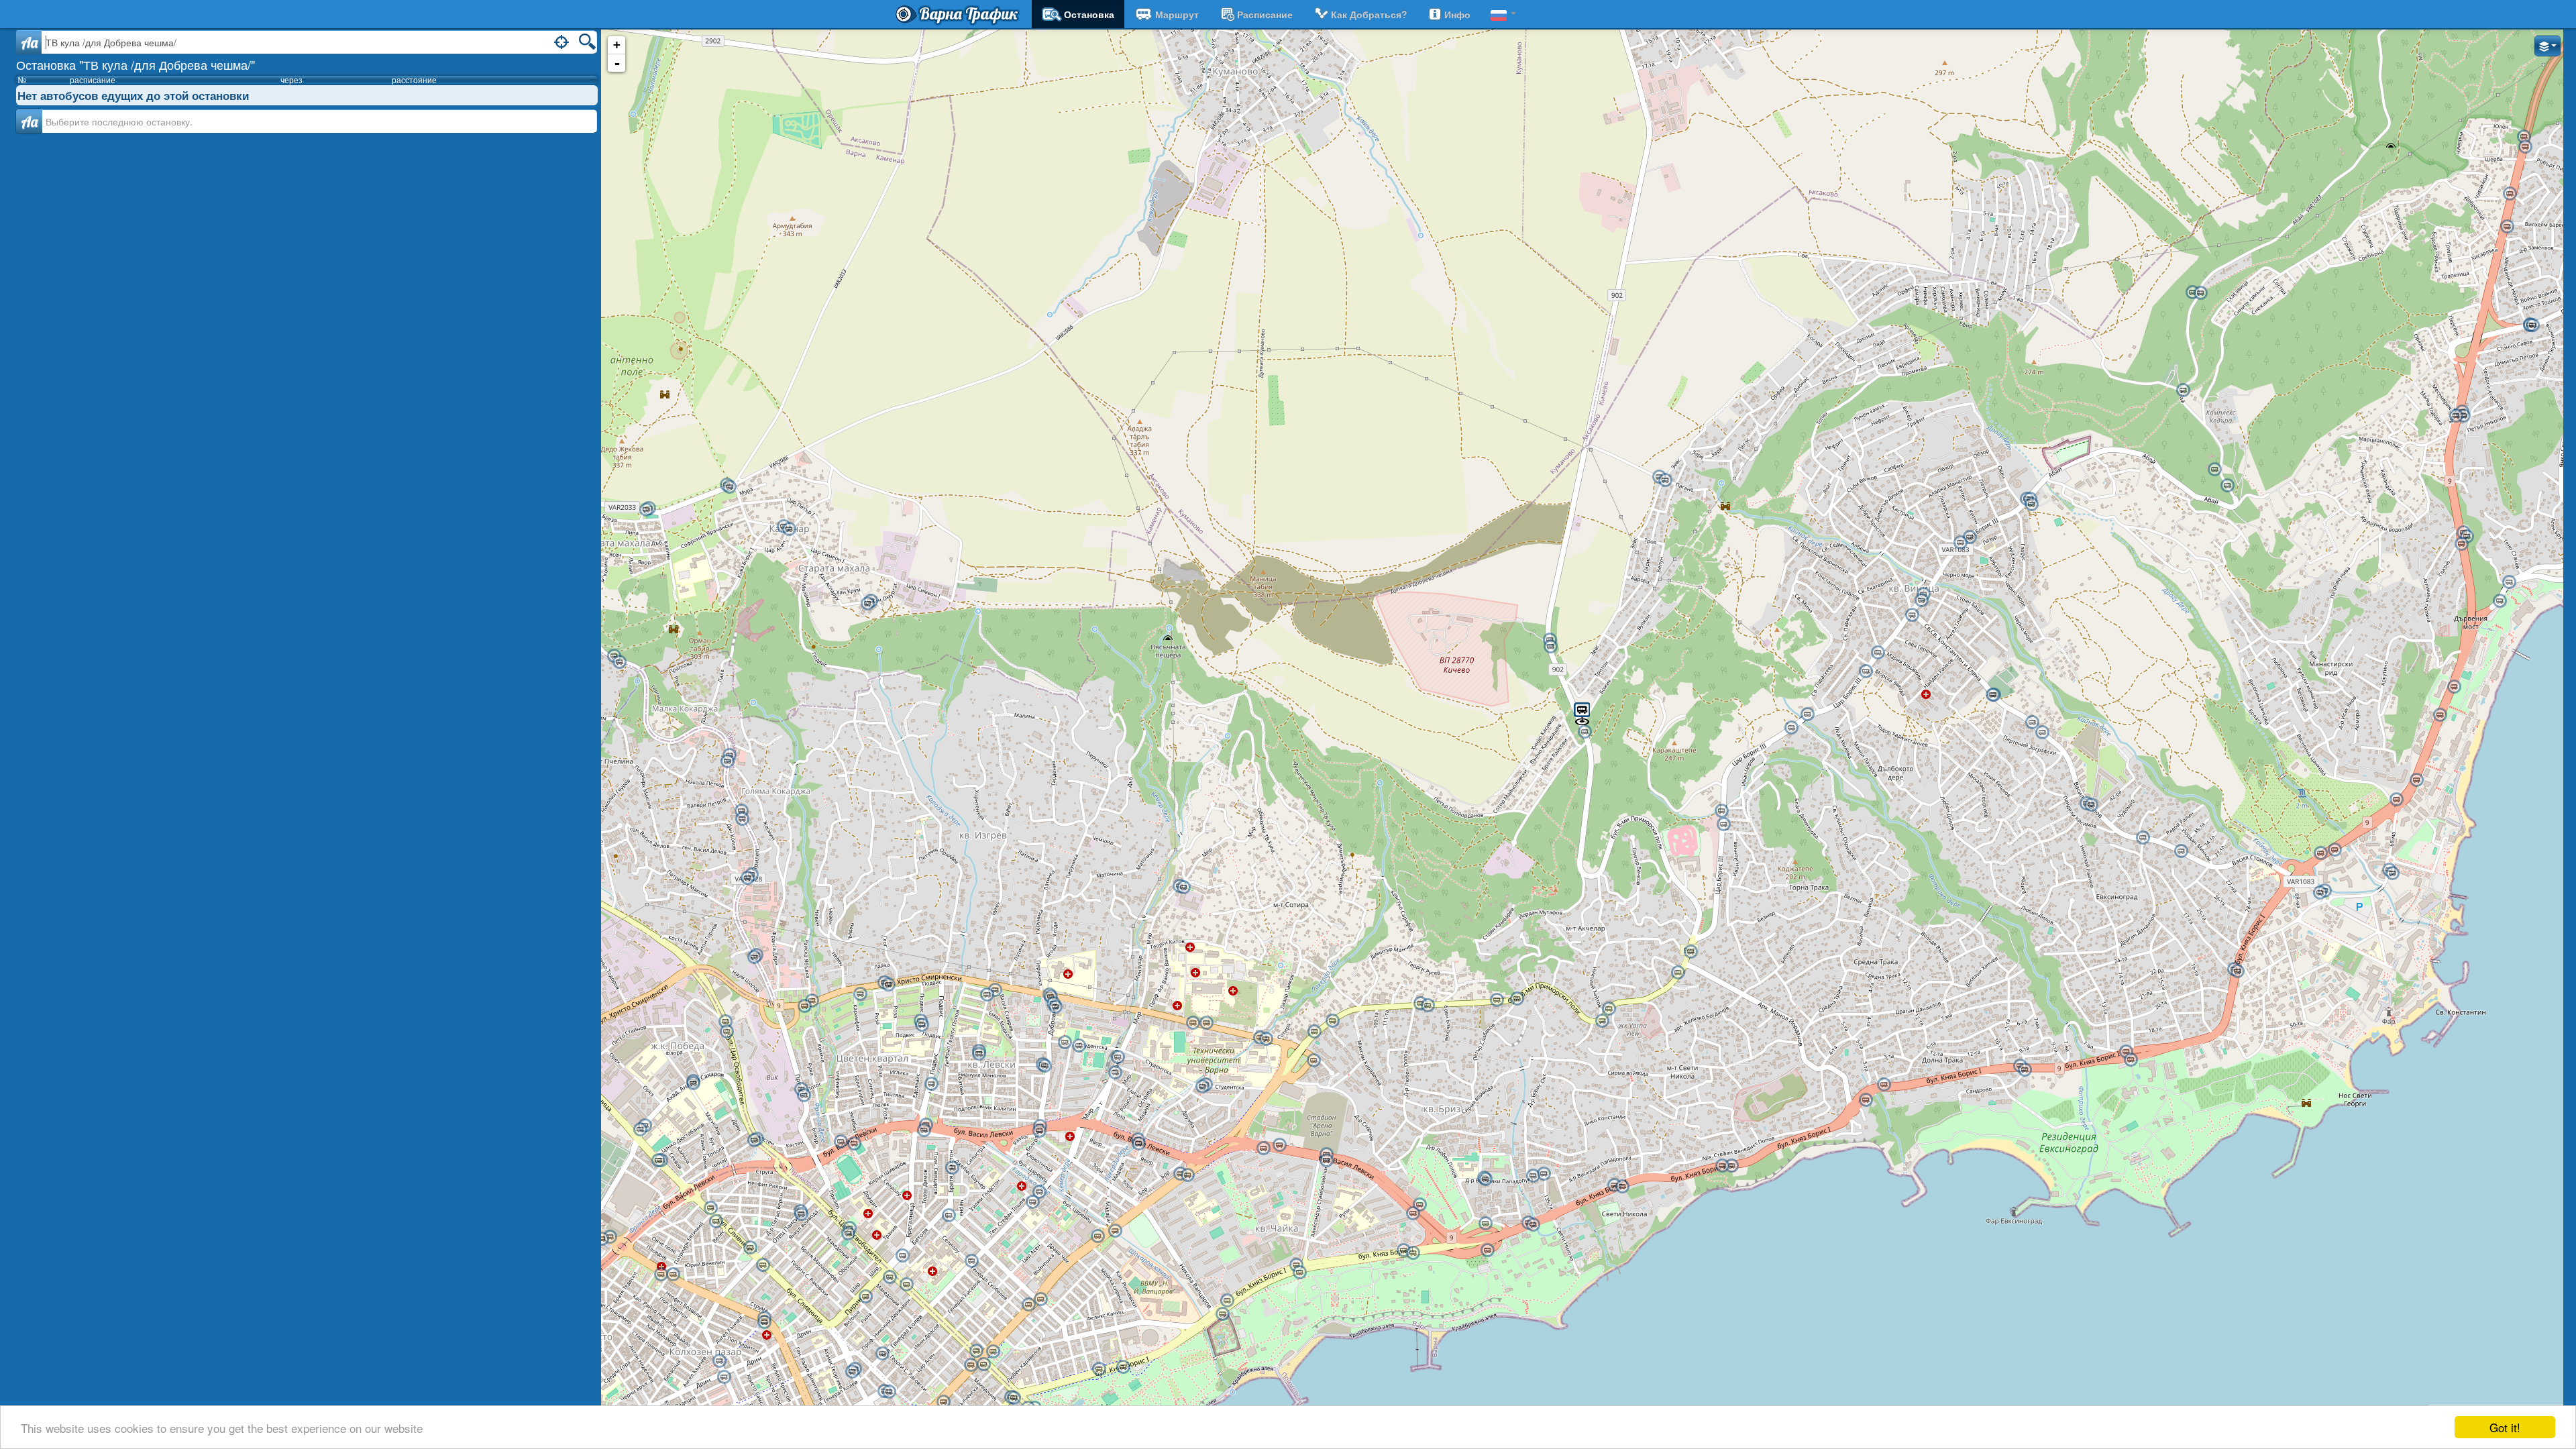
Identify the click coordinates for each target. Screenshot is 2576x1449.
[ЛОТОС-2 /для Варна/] (1314, 1032)
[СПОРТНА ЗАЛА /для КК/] (1123, 1367)
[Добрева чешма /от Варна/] (1665, 480)
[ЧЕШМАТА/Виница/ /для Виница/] (1866, 672)
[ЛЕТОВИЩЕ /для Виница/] (2143, 838)
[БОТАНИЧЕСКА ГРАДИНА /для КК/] (2334, 850)
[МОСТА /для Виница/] (1517, 999)
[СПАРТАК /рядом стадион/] (854, 1144)
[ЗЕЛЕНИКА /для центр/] (931, 1084)
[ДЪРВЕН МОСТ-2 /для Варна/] (2461, 544)
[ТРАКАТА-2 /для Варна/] (1884, 1085)
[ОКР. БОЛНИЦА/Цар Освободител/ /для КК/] (906, 1285)
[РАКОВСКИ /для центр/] (882, 1354)
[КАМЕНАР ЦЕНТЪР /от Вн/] (789, 529)
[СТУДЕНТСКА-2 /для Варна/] (1614, 1185)
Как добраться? (1369, 14)
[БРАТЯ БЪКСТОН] (952, 1168)
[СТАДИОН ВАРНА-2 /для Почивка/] (1326, 1161)
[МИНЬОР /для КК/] (2416, 780)
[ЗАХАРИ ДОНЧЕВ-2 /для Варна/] (1721, 811)
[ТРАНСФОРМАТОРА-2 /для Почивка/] (716, 1222)
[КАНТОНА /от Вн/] (741, 811)
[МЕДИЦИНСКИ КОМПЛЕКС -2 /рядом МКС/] (1206, 1023)
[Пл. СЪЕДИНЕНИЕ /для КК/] (993, 1352)
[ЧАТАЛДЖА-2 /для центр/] (1028, 1305)
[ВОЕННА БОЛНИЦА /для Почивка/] (1055, 1007)
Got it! (2505, 1427)
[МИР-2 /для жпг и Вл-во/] (1118, 1057)
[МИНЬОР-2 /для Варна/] (2396, 800)
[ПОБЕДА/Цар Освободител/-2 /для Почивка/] (727, 1032)
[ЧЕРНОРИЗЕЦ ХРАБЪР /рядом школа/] (1065, 1042)
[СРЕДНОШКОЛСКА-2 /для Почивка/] (1413, 1214)
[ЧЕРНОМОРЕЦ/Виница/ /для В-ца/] (2091, 805)
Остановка (1089, 14)
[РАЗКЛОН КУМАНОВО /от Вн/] (729, 487)
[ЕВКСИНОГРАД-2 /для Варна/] (2126, 1052)
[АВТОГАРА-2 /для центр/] (602, 1239)
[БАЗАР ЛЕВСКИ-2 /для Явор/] (1138, 1144)
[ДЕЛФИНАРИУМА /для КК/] (1299, 1273)
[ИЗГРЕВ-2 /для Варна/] (2456, 416)
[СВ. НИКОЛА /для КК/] (1413, 1253)
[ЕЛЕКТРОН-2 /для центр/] (1039, 1192)
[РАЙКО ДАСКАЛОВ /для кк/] (1731, 1166)
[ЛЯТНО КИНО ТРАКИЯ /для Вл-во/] (750, 1248)
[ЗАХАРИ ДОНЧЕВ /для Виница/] (1723, 824)
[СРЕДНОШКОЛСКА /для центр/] (1419, 1205)
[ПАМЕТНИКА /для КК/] (1115, 1231)
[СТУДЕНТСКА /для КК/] (1622, 1187)
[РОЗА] (860, 994)
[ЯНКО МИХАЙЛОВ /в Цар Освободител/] (801, 1214)
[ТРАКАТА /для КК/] (1866, 1100)
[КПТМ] (1183, 888)
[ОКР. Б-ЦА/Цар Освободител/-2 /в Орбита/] (890, 1277)
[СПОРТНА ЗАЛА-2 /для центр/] (1099, 1369)
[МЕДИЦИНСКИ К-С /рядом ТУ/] (1193, 1023)
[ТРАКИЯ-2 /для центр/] (764, 1322)
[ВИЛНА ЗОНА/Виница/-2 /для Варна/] (2042, 733)
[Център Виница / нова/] (1912, 615)
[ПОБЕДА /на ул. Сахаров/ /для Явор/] (693, 1083)
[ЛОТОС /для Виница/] (1332, 1021)
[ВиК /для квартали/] (804, 1095)
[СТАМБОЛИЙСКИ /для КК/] (2025, 1070)
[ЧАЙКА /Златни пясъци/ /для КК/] (2525, 147)
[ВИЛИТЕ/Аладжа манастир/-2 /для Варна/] (2192, 292)
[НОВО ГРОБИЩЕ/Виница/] (2183, 390)
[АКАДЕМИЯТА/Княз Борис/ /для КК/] (1014, 1398)
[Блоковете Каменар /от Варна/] (867, 604)
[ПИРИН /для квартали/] (865, 1297)
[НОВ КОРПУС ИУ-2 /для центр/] (979, 1054)
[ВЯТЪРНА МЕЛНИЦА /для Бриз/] (804, 1006)
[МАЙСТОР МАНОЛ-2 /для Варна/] (2510, 194)
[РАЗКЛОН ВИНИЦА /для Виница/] (1690, 952)
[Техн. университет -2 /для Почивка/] (1202, 1087)
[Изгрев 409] (2463, 416)
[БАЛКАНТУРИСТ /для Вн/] (747, 878)
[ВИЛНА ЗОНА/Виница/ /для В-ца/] (2032, 722)
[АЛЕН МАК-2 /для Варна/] (2532, 325)
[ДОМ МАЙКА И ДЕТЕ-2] (2031, 504)
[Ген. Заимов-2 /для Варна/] (2509, 582)
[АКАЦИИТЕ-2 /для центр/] (1227, 1301)
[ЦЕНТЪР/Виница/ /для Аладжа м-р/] (1921, 600)
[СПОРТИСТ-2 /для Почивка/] (1263, 1148)
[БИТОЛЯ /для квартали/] (902, 1256)
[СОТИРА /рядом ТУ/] (1266, 1039)
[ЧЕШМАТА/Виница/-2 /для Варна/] (1878, 653)
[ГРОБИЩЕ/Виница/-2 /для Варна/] (1992, 695)
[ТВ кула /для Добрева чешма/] (1582, 713)
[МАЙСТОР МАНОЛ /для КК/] (2507, 227)
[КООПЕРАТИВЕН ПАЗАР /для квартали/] (719, 1361)
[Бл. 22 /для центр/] (987, 995)
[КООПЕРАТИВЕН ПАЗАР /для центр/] (724, 1377)
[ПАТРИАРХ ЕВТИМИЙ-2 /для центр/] (661, 1275)
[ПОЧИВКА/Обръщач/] (1544, 1174)
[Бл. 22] (995, 990)
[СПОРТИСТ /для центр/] (1279, 1145)
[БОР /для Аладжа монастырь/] (2227, 486)
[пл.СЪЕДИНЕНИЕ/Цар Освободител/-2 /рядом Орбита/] (983, 1364)
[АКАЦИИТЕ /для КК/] (1222, 1314)
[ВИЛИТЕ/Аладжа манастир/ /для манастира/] (2200, 293)
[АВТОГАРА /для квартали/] (610, 1237)
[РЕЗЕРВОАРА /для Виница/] (1428, 1006)
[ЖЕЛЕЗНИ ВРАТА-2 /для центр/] (1044, 1066)
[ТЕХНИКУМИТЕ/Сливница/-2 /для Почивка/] (658, 1161)
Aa (29, 42)
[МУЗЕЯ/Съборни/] (889, 1392)
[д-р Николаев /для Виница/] (1791, 728)
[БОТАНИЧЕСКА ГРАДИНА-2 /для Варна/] (2320, 853)
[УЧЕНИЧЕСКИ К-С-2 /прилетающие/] (1485, 1179)
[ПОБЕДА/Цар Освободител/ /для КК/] (725, 1022)
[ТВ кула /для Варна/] (1585, 732)
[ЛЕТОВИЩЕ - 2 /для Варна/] (2181, 851)
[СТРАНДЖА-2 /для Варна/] (2440, 715)
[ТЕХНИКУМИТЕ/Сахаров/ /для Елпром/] (640, 1130)
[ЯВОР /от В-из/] (1187, 1175)
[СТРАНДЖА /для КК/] (2454, 687)
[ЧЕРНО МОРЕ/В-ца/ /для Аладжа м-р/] (1970, 537)
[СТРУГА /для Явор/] (754, 1140)
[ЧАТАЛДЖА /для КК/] (1040, 1299)
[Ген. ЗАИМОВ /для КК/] (2500, 601)
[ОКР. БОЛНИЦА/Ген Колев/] (971, 1261)
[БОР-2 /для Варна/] (2214, 470)
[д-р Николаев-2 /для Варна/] (1807, 714)
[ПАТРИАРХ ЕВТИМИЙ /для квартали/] (673, 1275)
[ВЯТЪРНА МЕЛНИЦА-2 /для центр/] (812, 1001)
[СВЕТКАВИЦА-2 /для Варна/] (1609, 1009)
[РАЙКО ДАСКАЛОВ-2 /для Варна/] (1722, 1166)
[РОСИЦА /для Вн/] (727, 761)
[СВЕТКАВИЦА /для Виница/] (1602, 1021)
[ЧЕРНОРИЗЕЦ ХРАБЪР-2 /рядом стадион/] (1079, 1046)
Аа (29, 121)
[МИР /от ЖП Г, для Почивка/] (1115, 1073)
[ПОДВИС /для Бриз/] (888, 985)
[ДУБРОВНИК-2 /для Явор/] (1039, 1131)
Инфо (1457, 14)
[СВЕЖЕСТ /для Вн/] (619, 662)
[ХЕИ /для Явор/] (924, 1130)
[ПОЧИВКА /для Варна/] (1533, 1176)
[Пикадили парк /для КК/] (1533, 1225)
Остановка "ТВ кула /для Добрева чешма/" (136, 64)
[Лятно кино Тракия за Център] (763, 1265)
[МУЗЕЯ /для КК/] (943, 1402)
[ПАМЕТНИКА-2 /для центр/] (1097, 1236)
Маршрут (1177, 14)
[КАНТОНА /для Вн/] (742, 819)
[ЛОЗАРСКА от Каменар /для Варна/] (754, 957)
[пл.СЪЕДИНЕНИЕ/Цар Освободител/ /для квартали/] (976, 1351)
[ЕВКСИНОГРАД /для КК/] (2131, 1060)
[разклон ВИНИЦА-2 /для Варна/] (1678, 973)
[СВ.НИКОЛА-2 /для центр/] (1403, 1250)
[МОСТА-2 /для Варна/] (1497, 1000)
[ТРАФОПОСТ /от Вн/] (646, 510)
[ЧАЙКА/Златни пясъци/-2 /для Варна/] (2524, 137)
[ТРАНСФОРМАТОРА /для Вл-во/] (710, 1208)
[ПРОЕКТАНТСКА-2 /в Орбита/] (848, 1234)
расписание (1265, 14)
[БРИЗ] (1313, 1061)
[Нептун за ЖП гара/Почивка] (852, 1372)
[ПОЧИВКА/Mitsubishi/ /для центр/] (1485, 1224)
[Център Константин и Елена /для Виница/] (2392, 873)
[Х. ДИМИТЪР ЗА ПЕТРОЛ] (922, 1025)
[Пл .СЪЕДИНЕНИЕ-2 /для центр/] (971, 1365)
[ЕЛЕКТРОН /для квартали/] (1032, 1202)
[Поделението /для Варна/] (1550, 647)
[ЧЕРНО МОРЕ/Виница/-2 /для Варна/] (1960, 543)
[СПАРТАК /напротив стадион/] (841, 1142)
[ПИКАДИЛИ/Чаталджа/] (949, 1216)
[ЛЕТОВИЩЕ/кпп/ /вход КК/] (2320, 893)
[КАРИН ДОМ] (1487, 1250)
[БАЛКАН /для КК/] (2237, 971)
